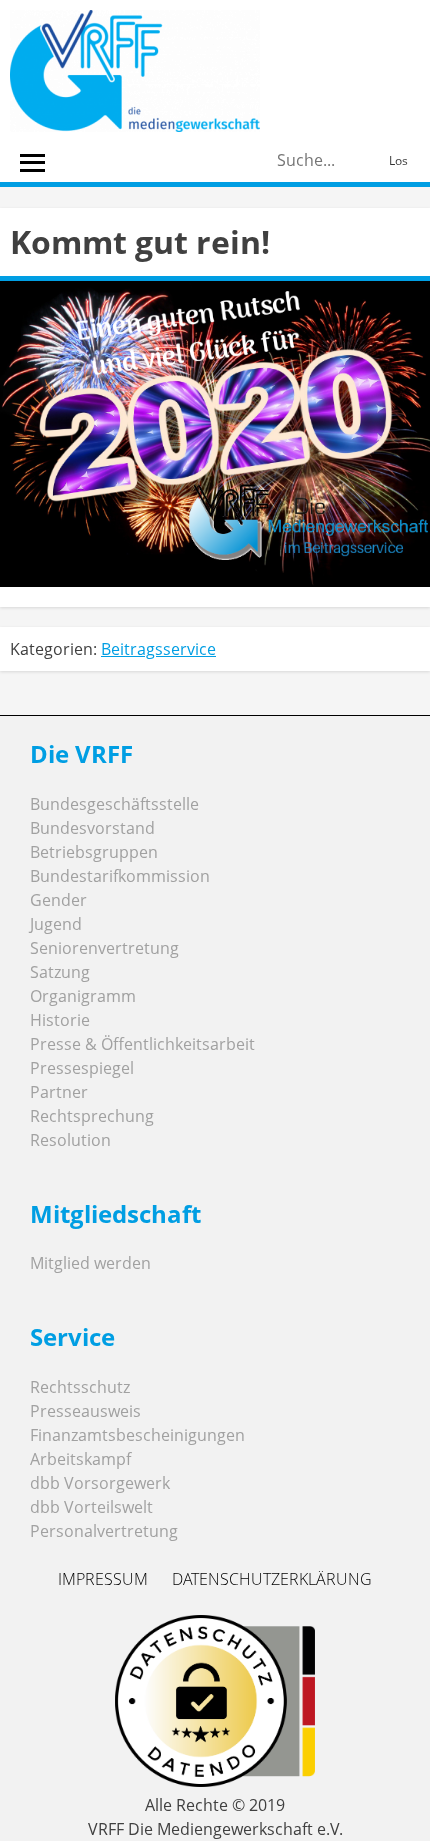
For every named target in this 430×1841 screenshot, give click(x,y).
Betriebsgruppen (94, 852)
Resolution (70, 1140)
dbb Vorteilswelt (91, 1507)
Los (398, 160)
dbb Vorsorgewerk (100, 1483)
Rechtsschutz (80, 1387)
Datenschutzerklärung (272, 1579)
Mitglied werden (90, 1263)
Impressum (103, 1579)
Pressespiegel (82, 1068)
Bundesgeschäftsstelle (114, 804)
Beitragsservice (158, 649)
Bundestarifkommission (120, 876)
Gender (58, 900)
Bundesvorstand (92, 828)
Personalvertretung (104, 1531)
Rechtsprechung (92, 1116)
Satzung (60, 972)
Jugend (56, 924)
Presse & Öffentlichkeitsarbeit (142, 1044)
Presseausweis (85, 1411)
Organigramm (83, 996)
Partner (59, 1092)
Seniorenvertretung (104, 948)
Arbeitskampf (80, 1459)
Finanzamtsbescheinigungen (137, 1435)
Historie (60, 1020)
